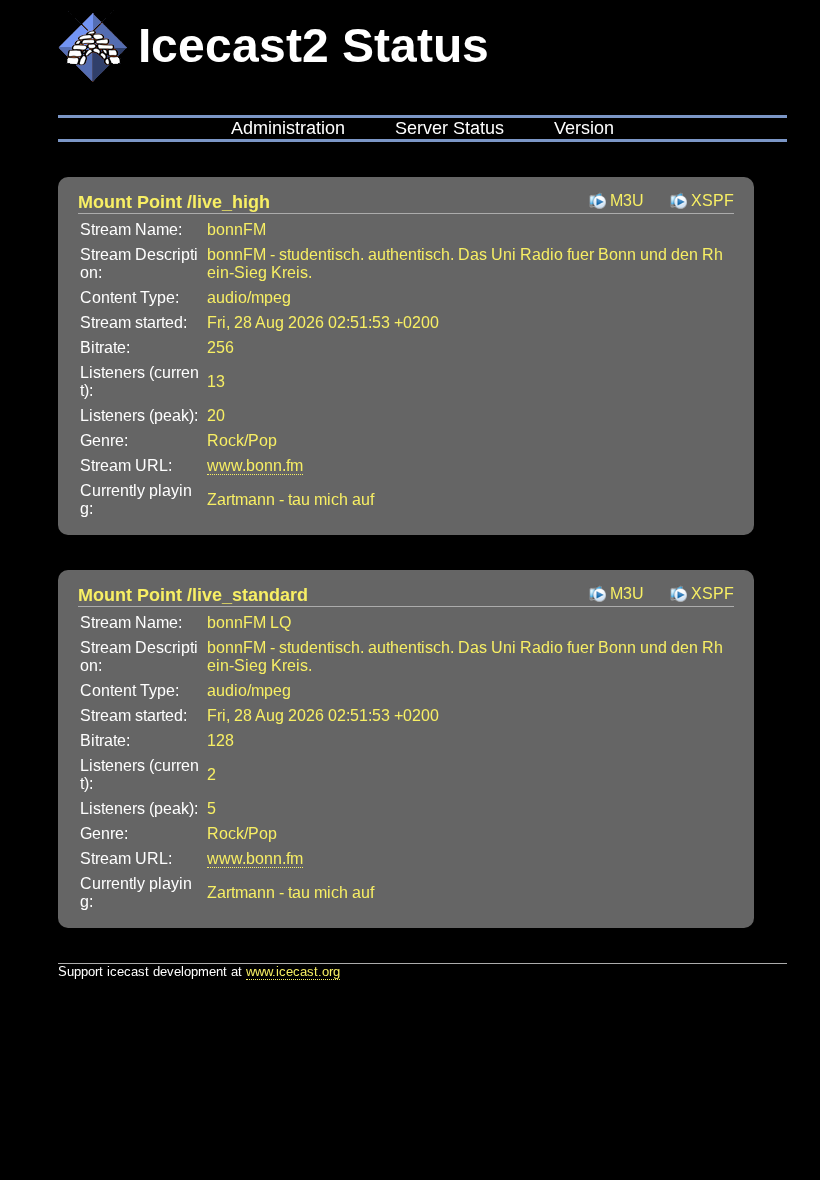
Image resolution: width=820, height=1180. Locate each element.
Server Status (449, 128)
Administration (288, 128)
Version (584, 128)
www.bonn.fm (255, 465)
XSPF (712, 200)
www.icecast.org (293, 971)
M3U (627, 200)
